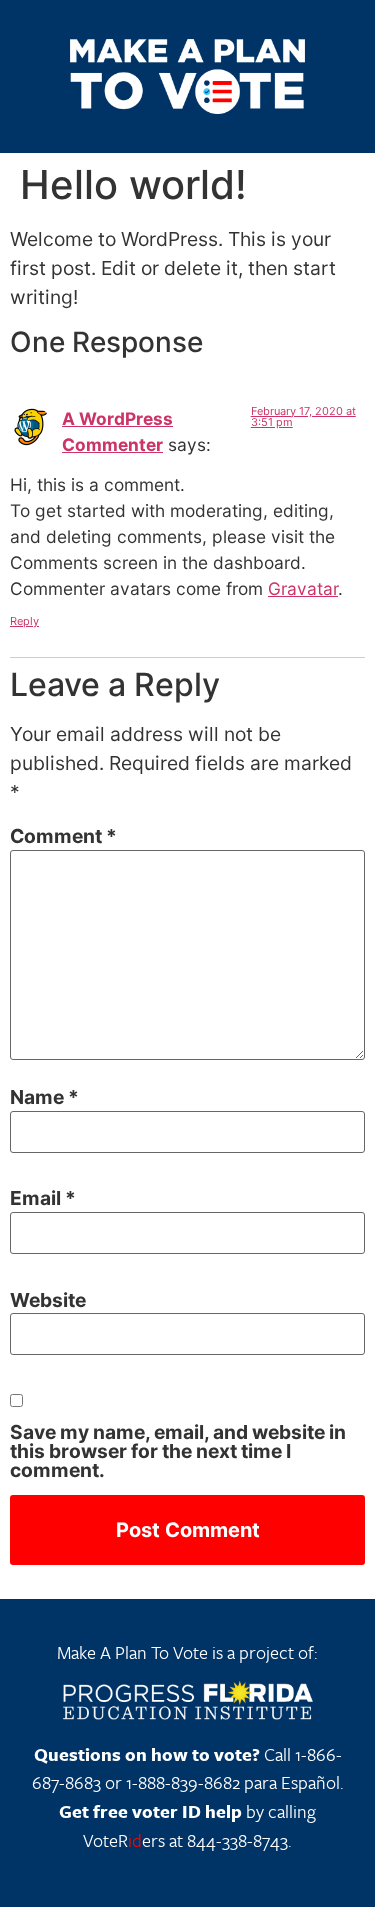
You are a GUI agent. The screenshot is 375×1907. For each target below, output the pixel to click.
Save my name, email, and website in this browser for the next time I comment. (178, 1452)
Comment (63, 836)
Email (43, 1198)
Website (48, 1300)
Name (44, 1097)
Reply (24, 621)
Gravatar (303, 588)
